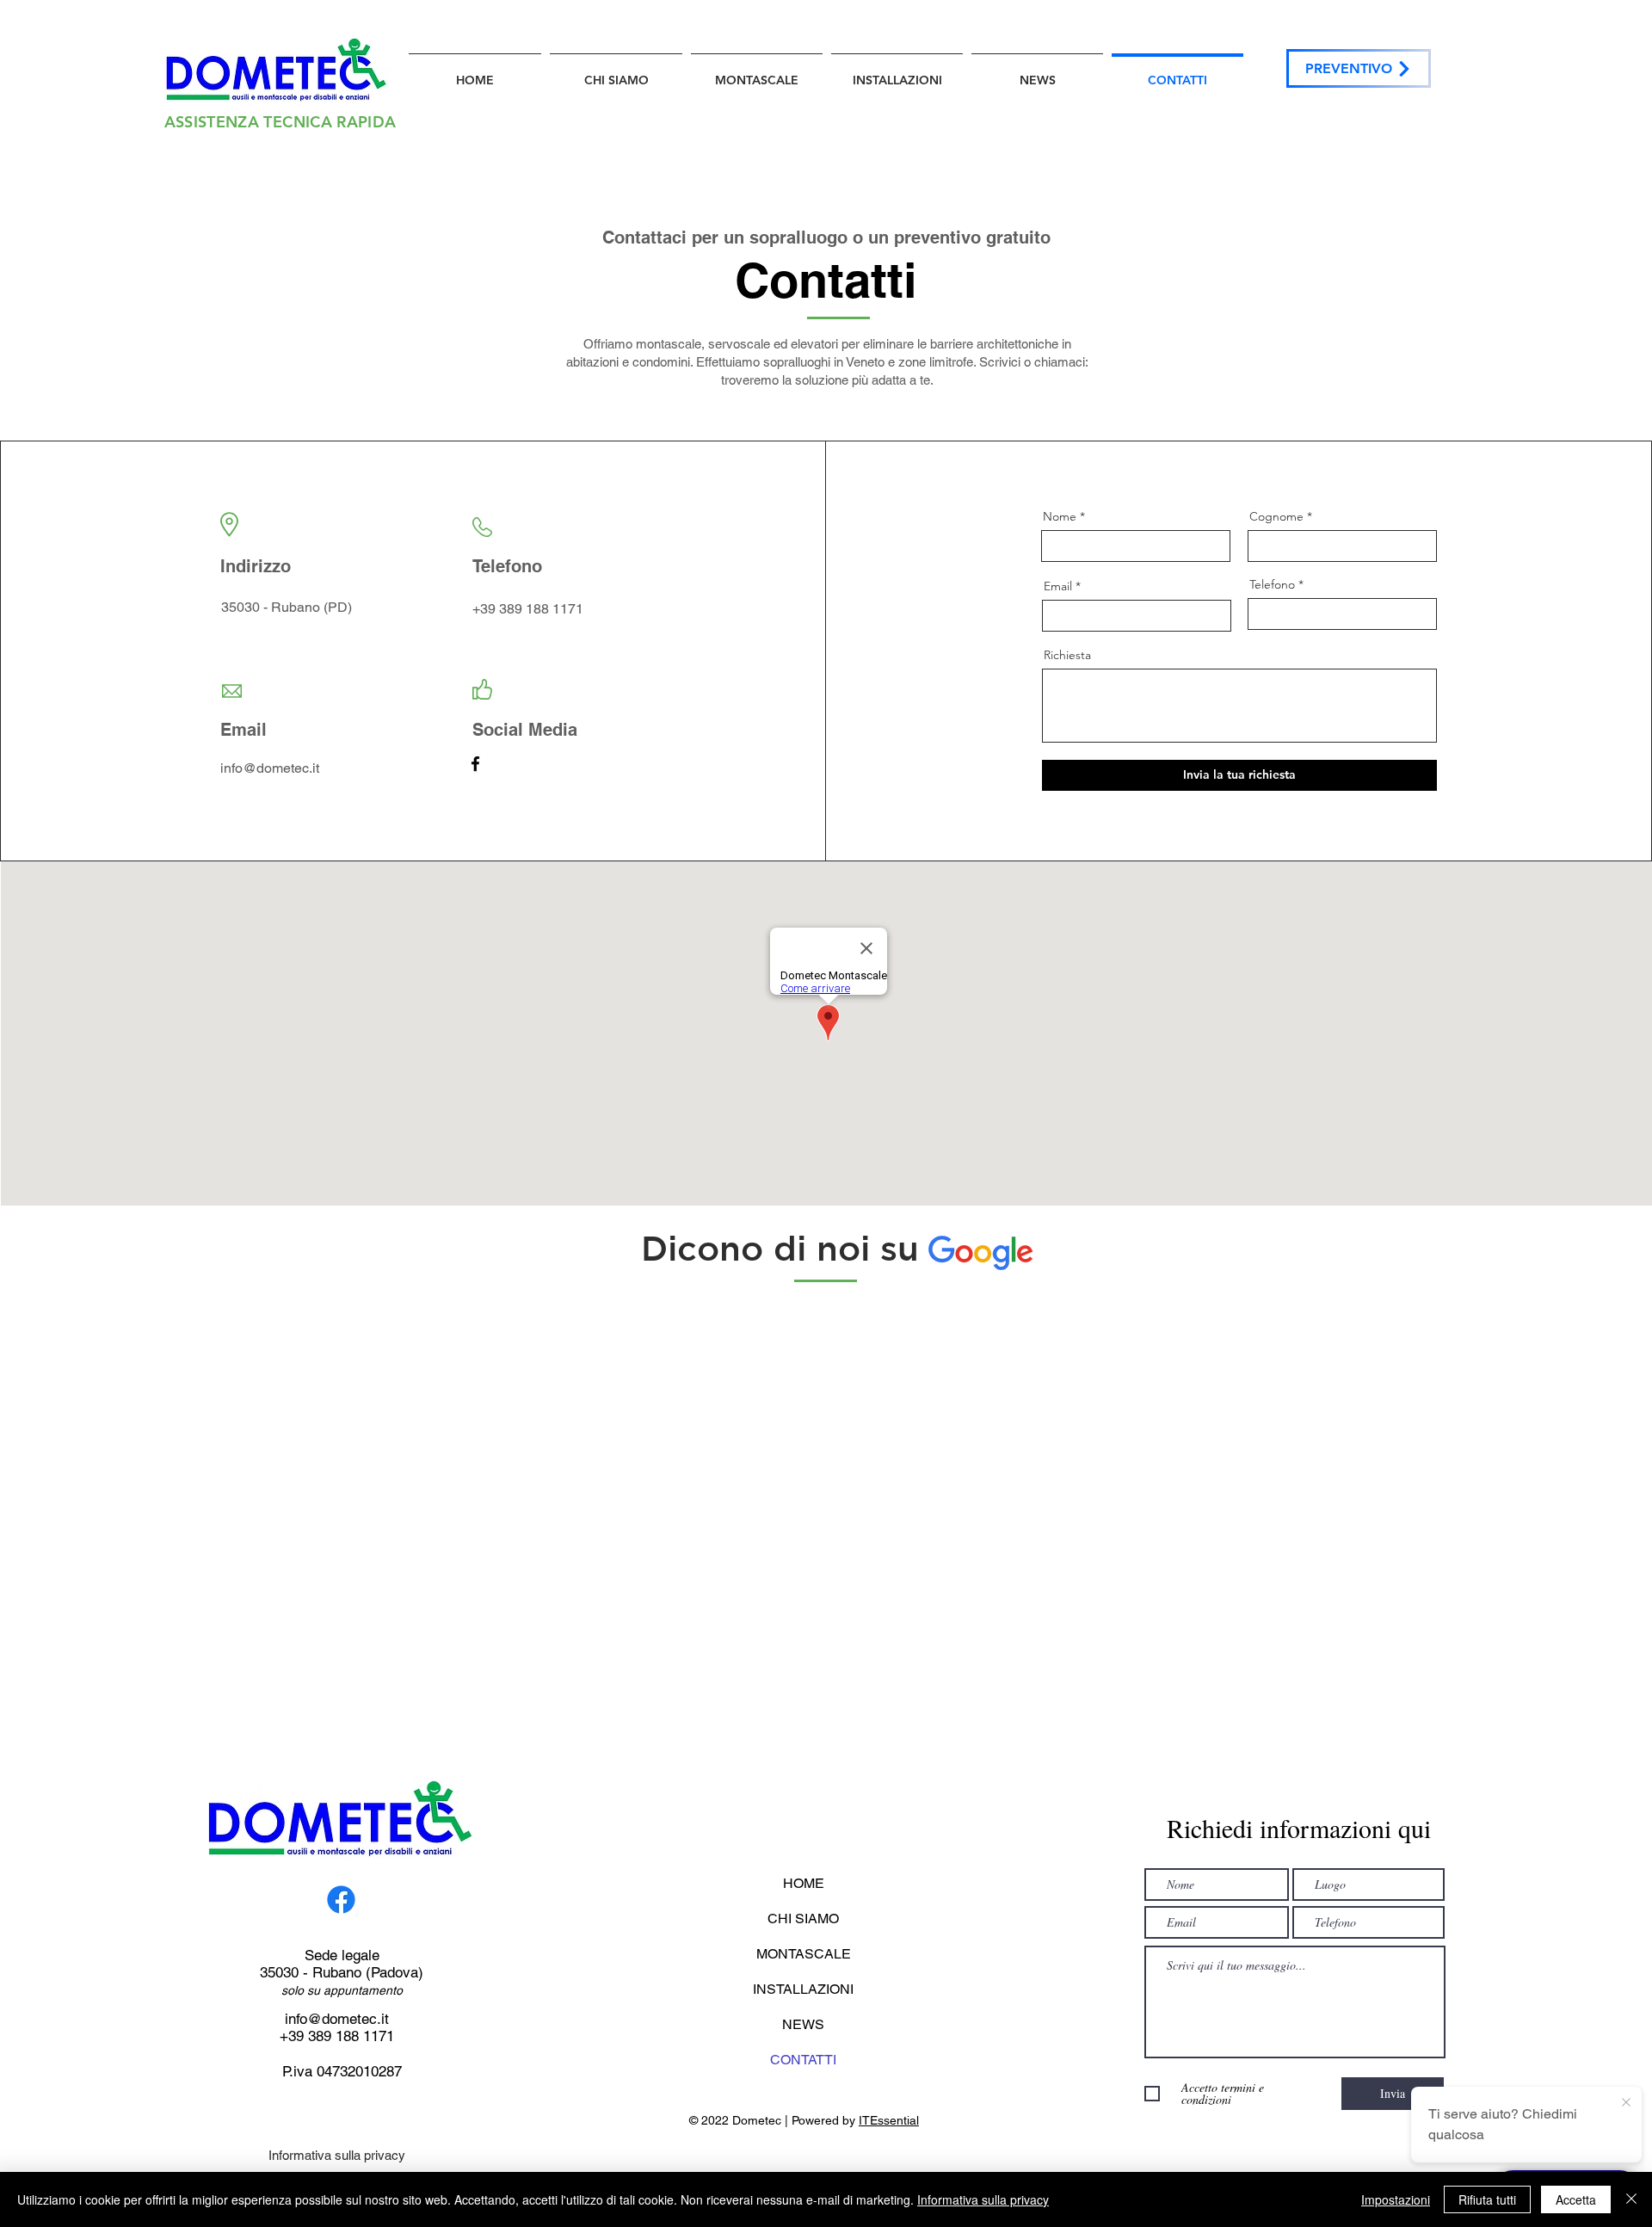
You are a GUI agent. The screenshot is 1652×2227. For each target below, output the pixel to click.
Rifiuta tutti (1487, 2199)
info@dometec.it (337, 2019)
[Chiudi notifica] (1626, 2103)
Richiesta (1067, 655)
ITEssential (889, 2120)
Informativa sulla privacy (337, 2155)
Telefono (1272, 584)
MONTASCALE (804, 1954)
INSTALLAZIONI (803, 1989)
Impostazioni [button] (1396, 2199)
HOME (804, 1883)
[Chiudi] (1631, 2199)
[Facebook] (475, 764)
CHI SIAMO (803, 1919)
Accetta (1576, 2199)
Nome (1060, 516)
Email (1058, 586)
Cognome (1276, 516)
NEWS (803, 2024)
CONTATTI (803, 2060)
